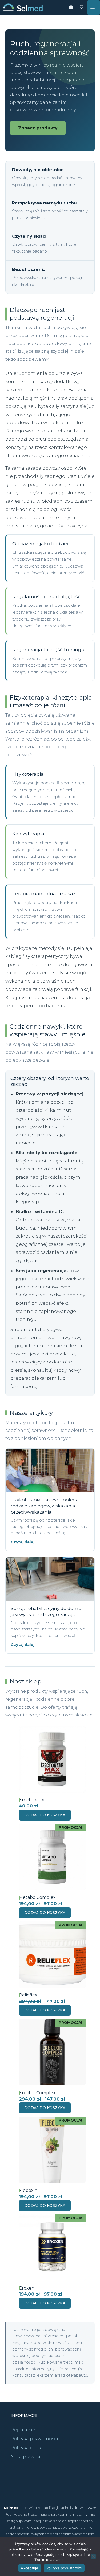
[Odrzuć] (93, 2557)
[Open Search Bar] (82, 7)
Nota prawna (25, 2457)
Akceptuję (29, 2568)
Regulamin (24, 2430)
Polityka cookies (29, 2448)
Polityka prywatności (34, 2439)
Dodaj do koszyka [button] (45, 1815)
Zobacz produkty (38, 128)
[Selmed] (23, 7)
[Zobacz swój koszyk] (71, 7)
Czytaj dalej (23, 1542)
